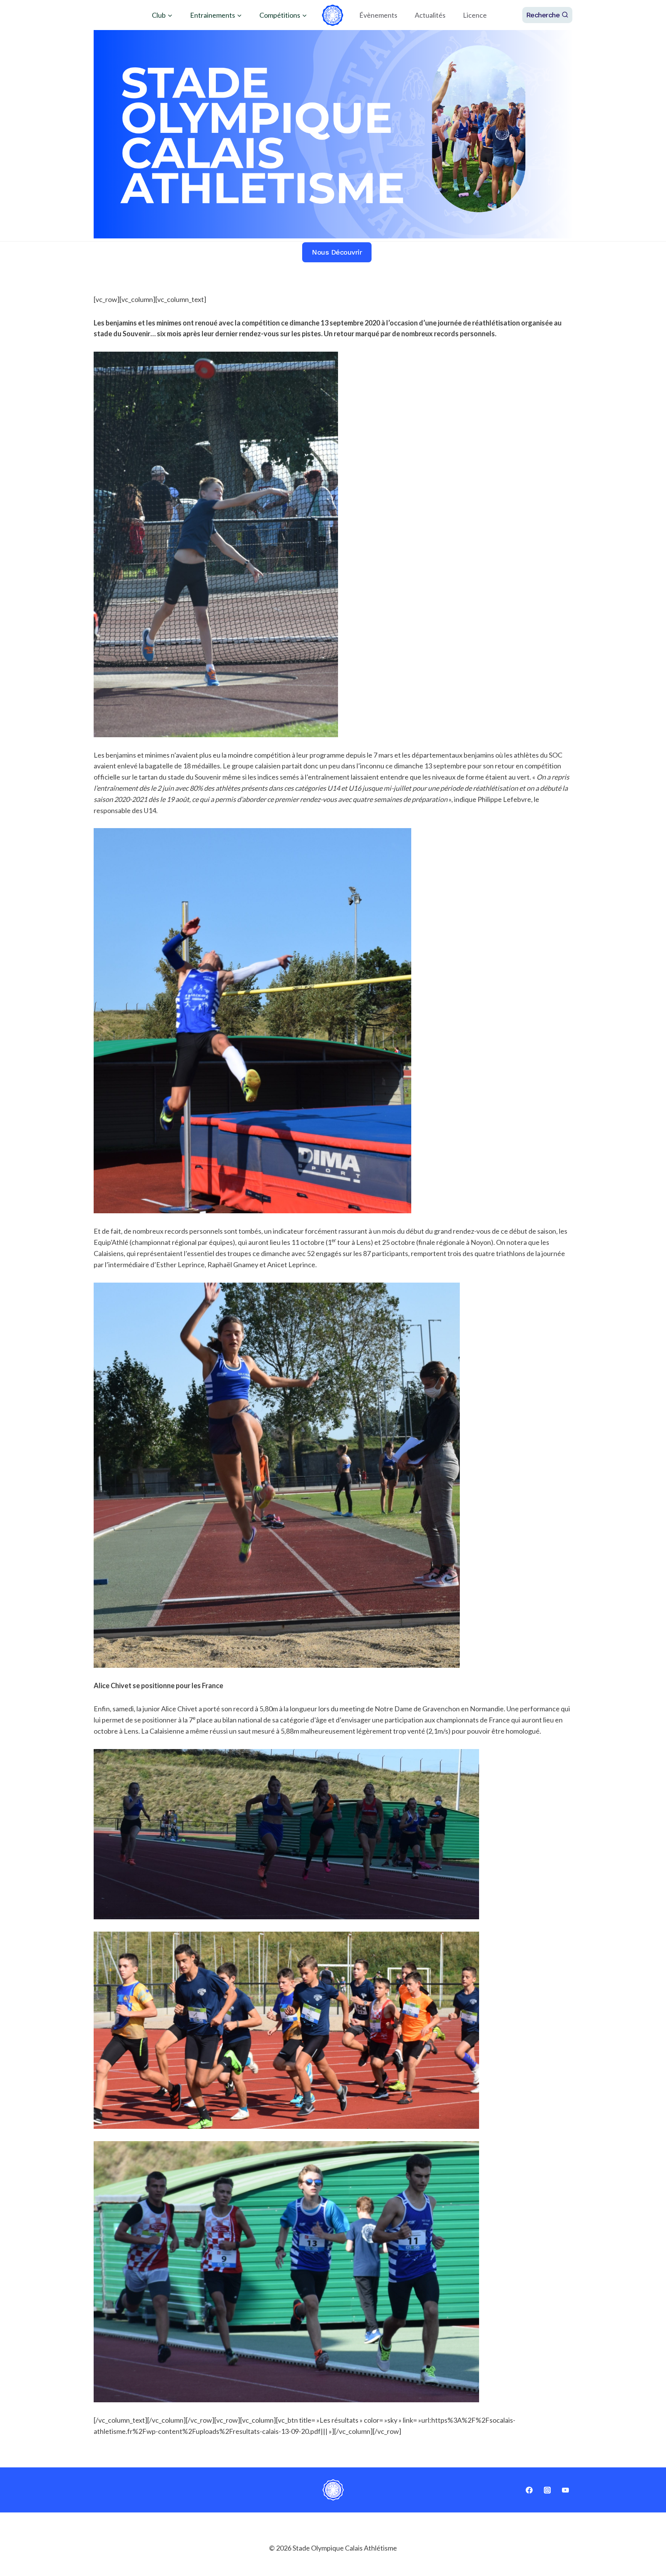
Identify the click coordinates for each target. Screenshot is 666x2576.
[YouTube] (565, 2490)
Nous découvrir (337, 252)
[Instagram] (547, 2490)
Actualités (430, 15)
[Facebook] (529, 2490)
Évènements (378, 15)
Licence (475, 15)
